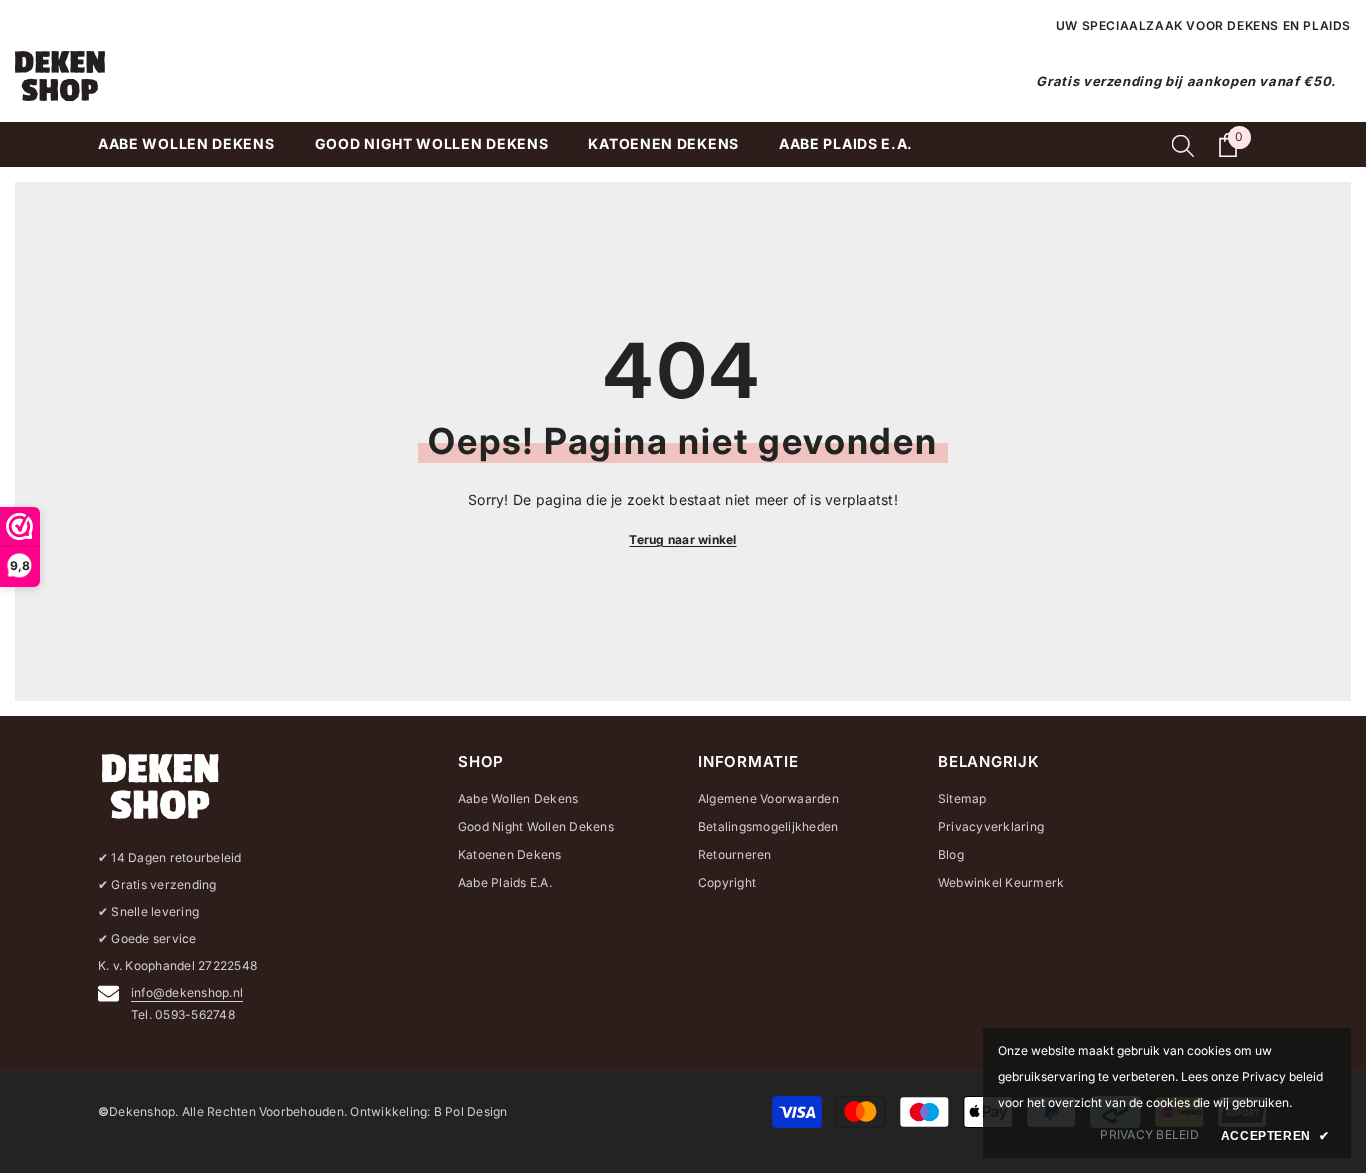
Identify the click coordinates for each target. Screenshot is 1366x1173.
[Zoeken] (1183, 145)
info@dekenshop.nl (187, 992)
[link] (1149, 1135)
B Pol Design (471, 1111)
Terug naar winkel (682, 539)
